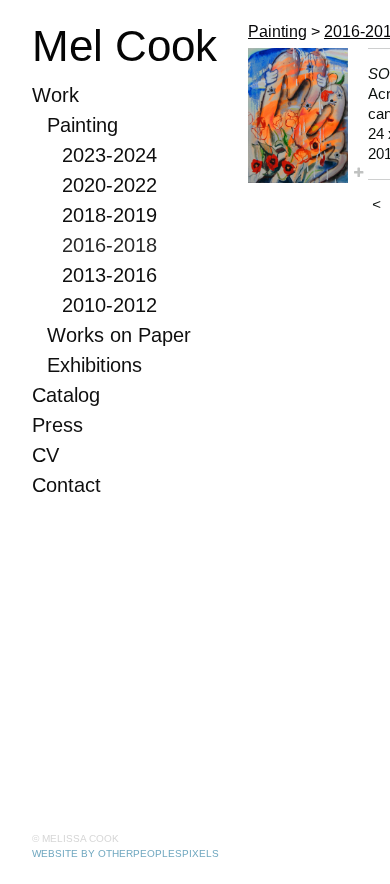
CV (45, 455)
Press (57, 425)
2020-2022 (109, 185)
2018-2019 (109, 215)
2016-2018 (109, 245)
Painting (82, 125)
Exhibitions (94, 365)
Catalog (66, 395)
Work (55, 95)
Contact (66, 485)
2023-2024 (109, 155)
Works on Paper (119, 335)
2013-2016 (109, 275)
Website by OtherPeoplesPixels (125, 853)
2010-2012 (109, 305)
